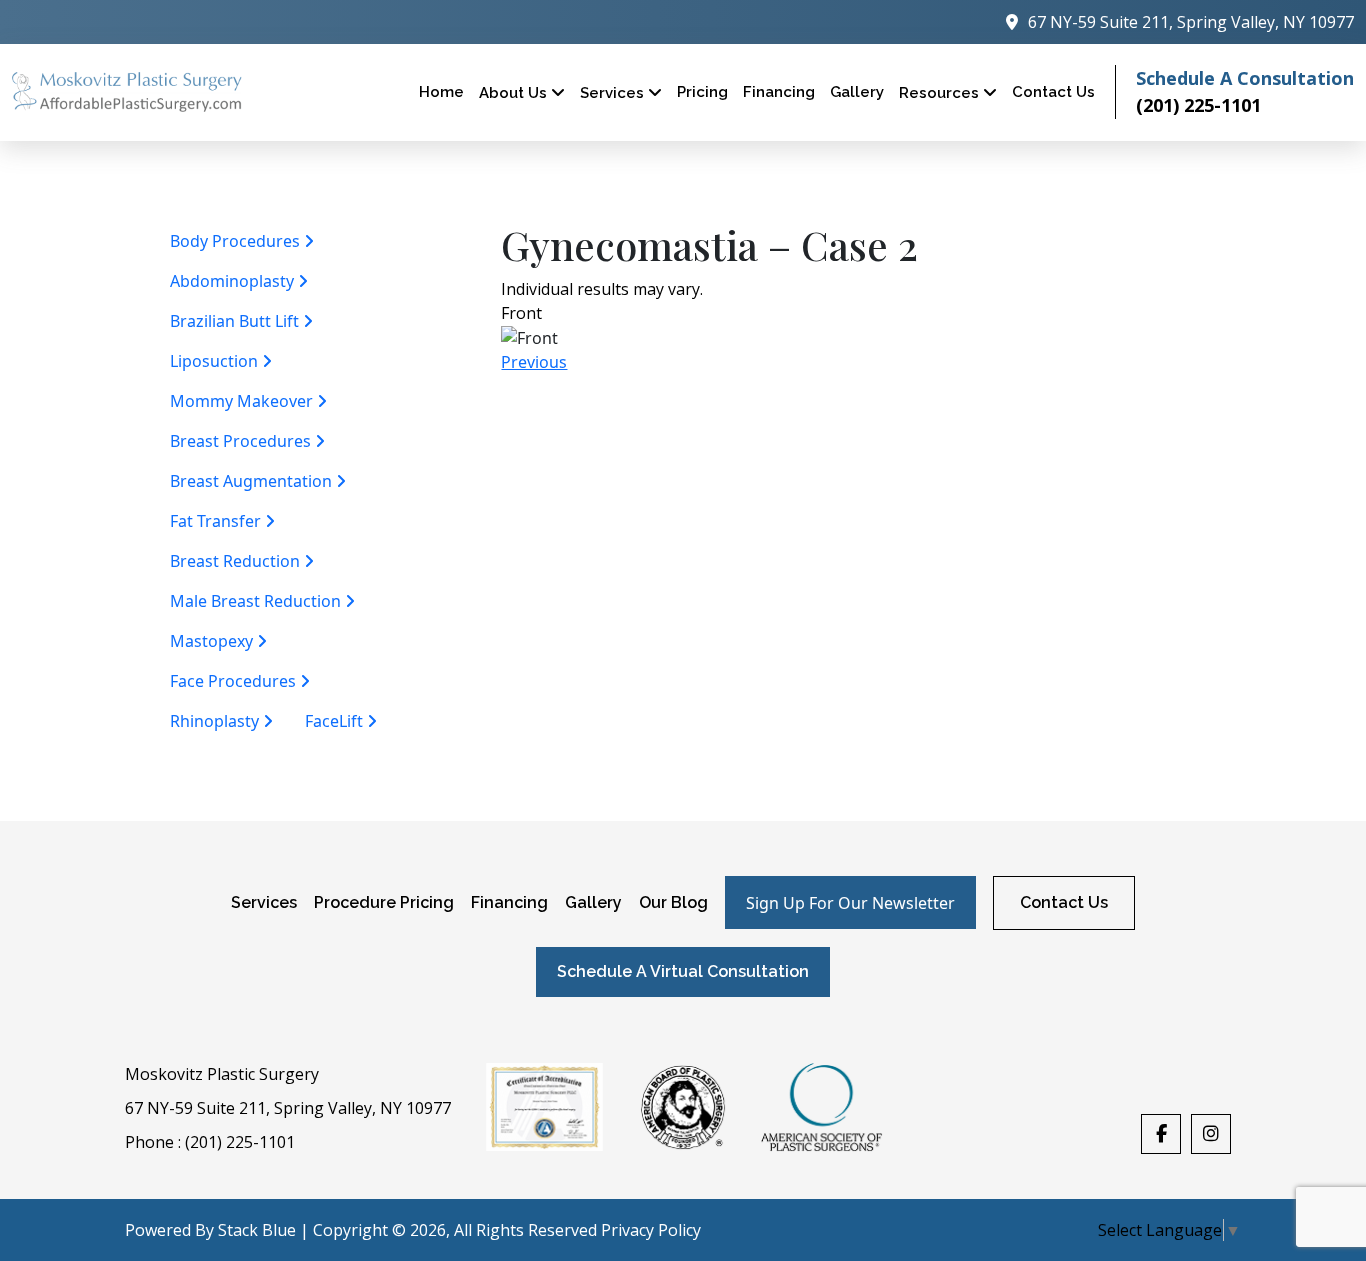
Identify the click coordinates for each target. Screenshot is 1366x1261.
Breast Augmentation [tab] (253, 481)
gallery (857, 92)
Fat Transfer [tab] (217, 521)
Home (441, 92)
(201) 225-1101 (1198, 105)
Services (614, 93)
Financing (779, 92)
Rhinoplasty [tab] (216, 721)
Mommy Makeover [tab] (243, 401)
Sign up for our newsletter (850, 903)
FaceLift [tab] (336, 721)
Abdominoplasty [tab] (234, 281)
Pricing (702, 92)
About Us (515, 93)
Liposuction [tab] (216, 361)
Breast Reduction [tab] (237, 561)
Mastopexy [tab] (213, 641)
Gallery (593, 902)
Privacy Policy (651, 1230)
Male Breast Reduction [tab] (257, 601)
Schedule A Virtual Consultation (683, 971)
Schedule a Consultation (1245, 78)
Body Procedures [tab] (237, 241)
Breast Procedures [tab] (242, 441)
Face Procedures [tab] (235, 681)
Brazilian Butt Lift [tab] (236, 321)
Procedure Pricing (384, 902)
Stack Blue (257, 1230)
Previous (534, 362)
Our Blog (673, 902)
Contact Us (1053, 92)
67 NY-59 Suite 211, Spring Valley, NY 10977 (288, 1108)
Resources (941, 93)
